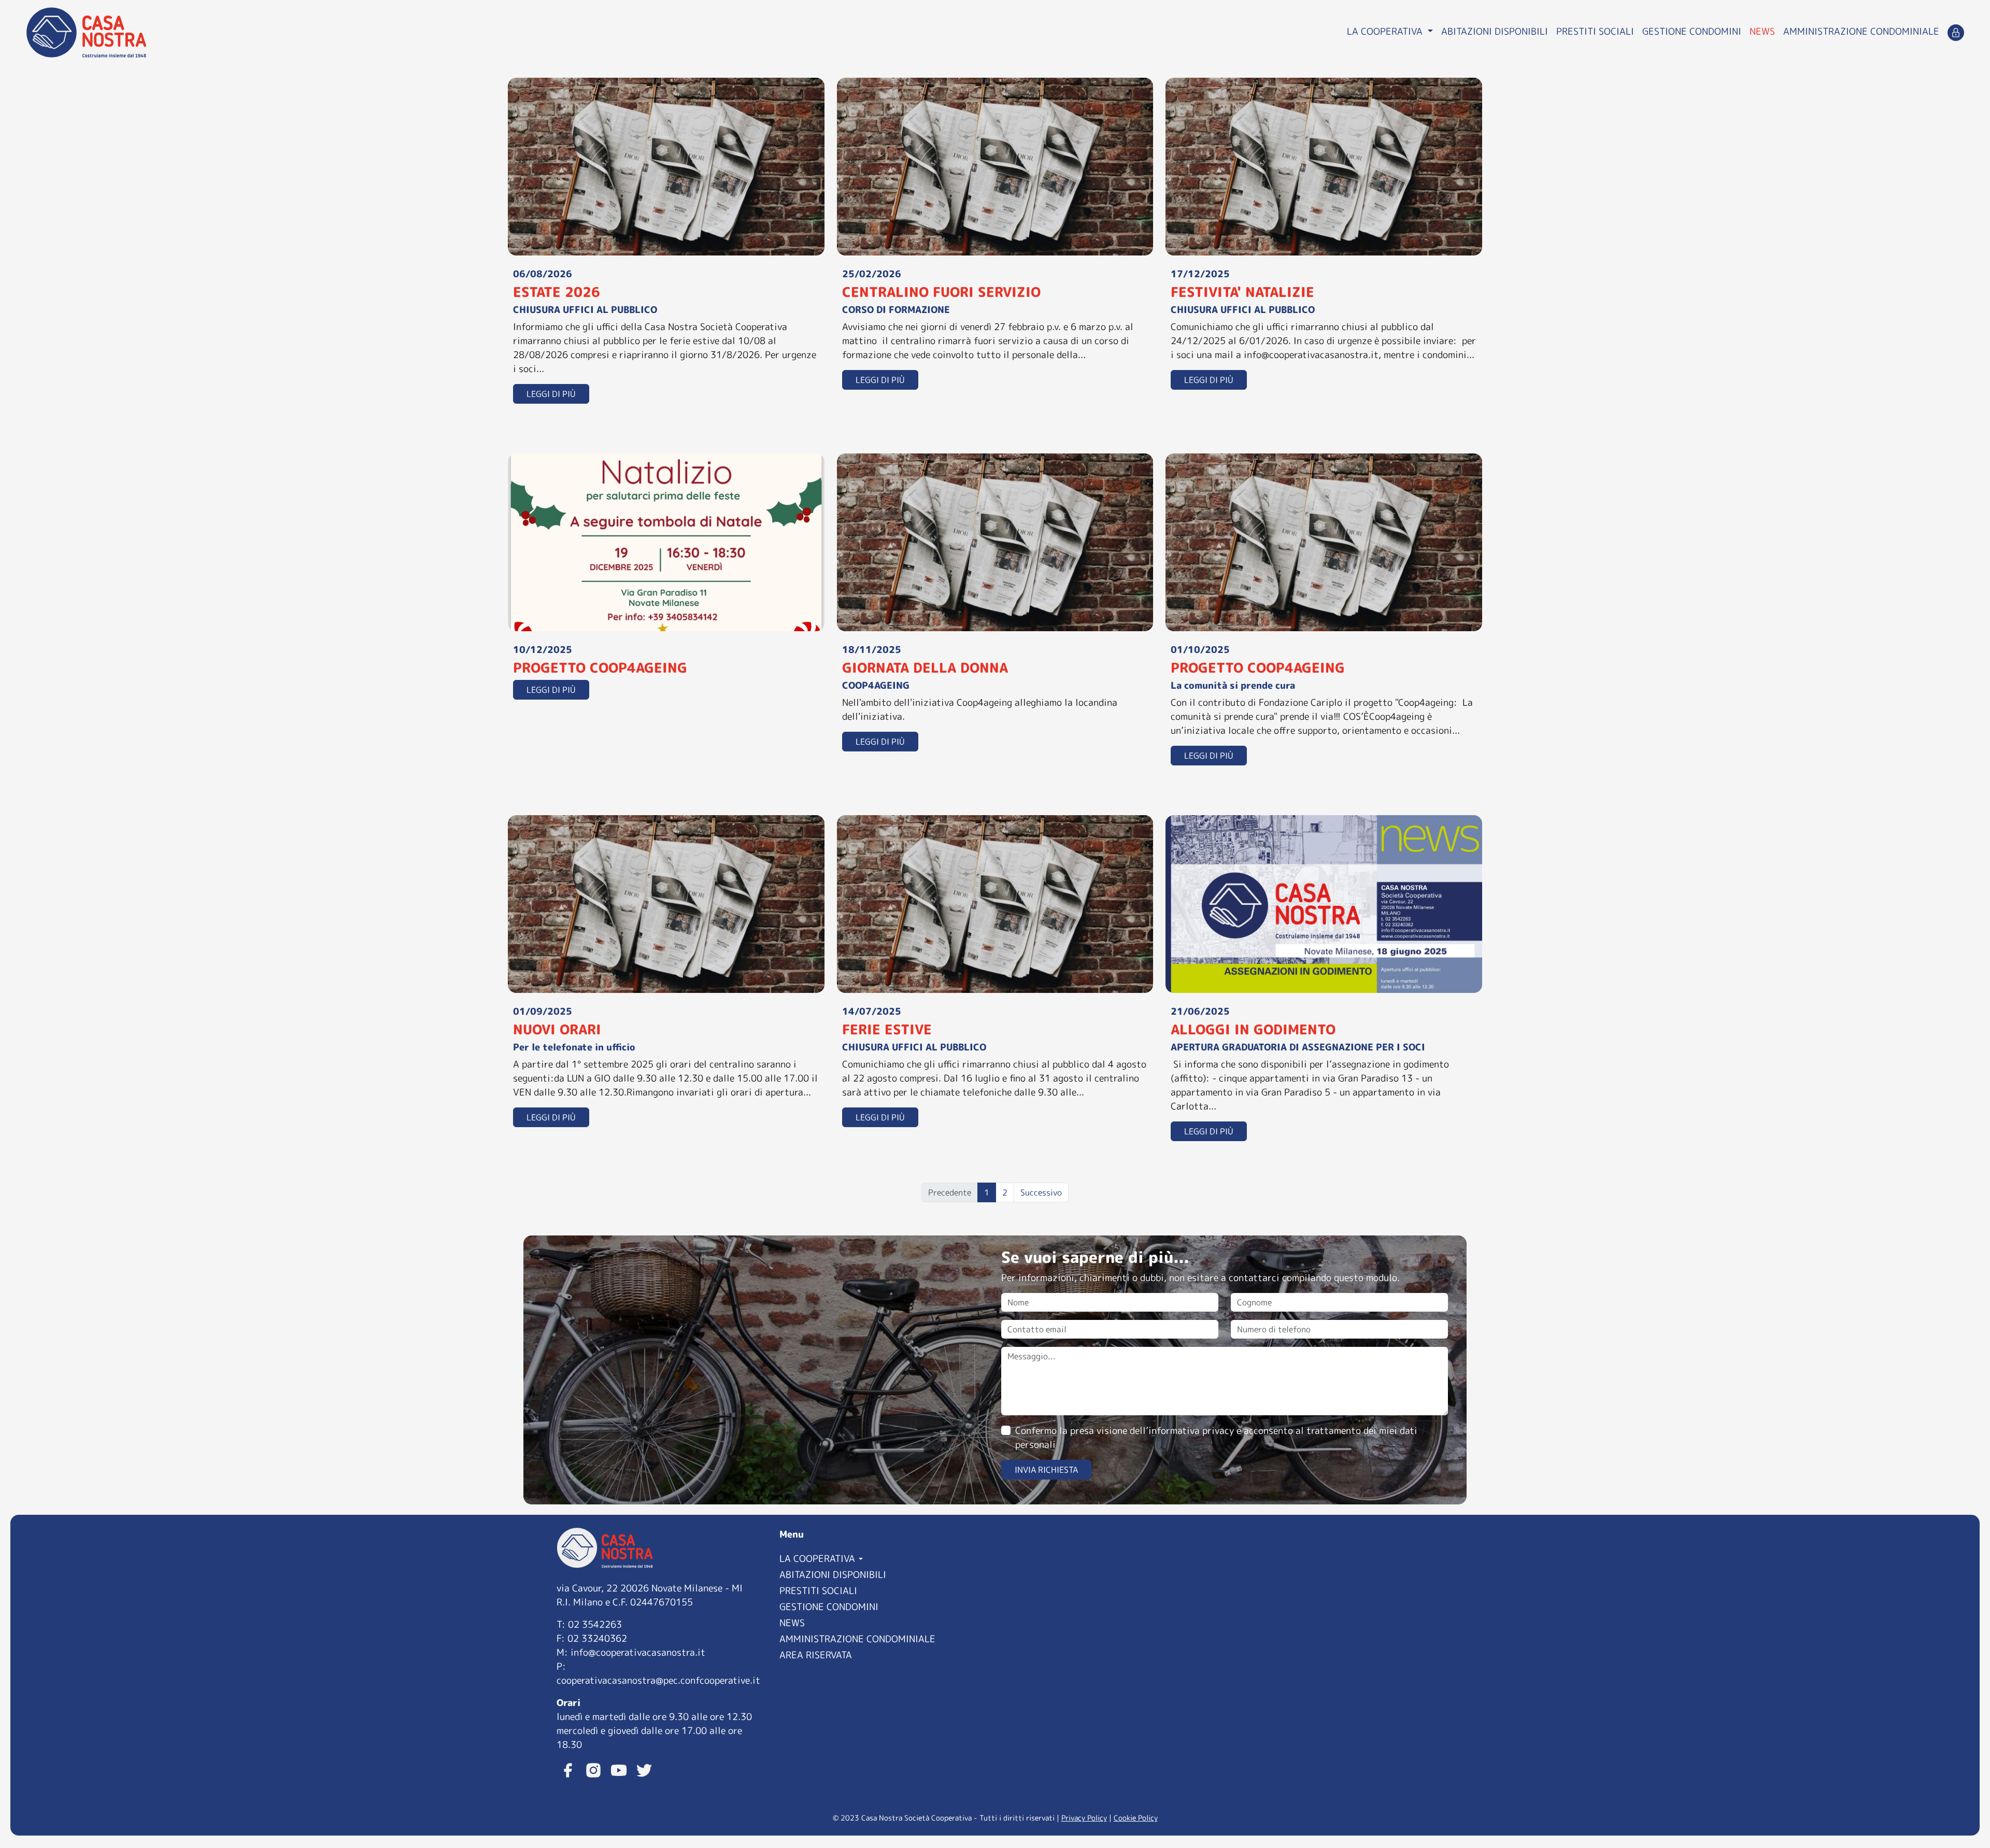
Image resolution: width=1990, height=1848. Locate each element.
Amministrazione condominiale (1861, 31)
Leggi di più (551, 394)
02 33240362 (597, 1638)
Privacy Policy (1084, 1818)
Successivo (1041, 1192)
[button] (884, 1558)
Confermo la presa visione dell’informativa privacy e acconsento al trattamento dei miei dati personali (1216, 1438)
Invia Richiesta (1046, 1470)
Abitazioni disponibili (1495, 31)
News (1762, 31)
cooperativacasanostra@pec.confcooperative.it (658, 1680)
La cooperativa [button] (1386, 31)
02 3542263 (595, 1624)
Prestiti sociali (1595, 31)
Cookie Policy (1136, 1818)
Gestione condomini (1692, 31)
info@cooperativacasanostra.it (638, 1652)
